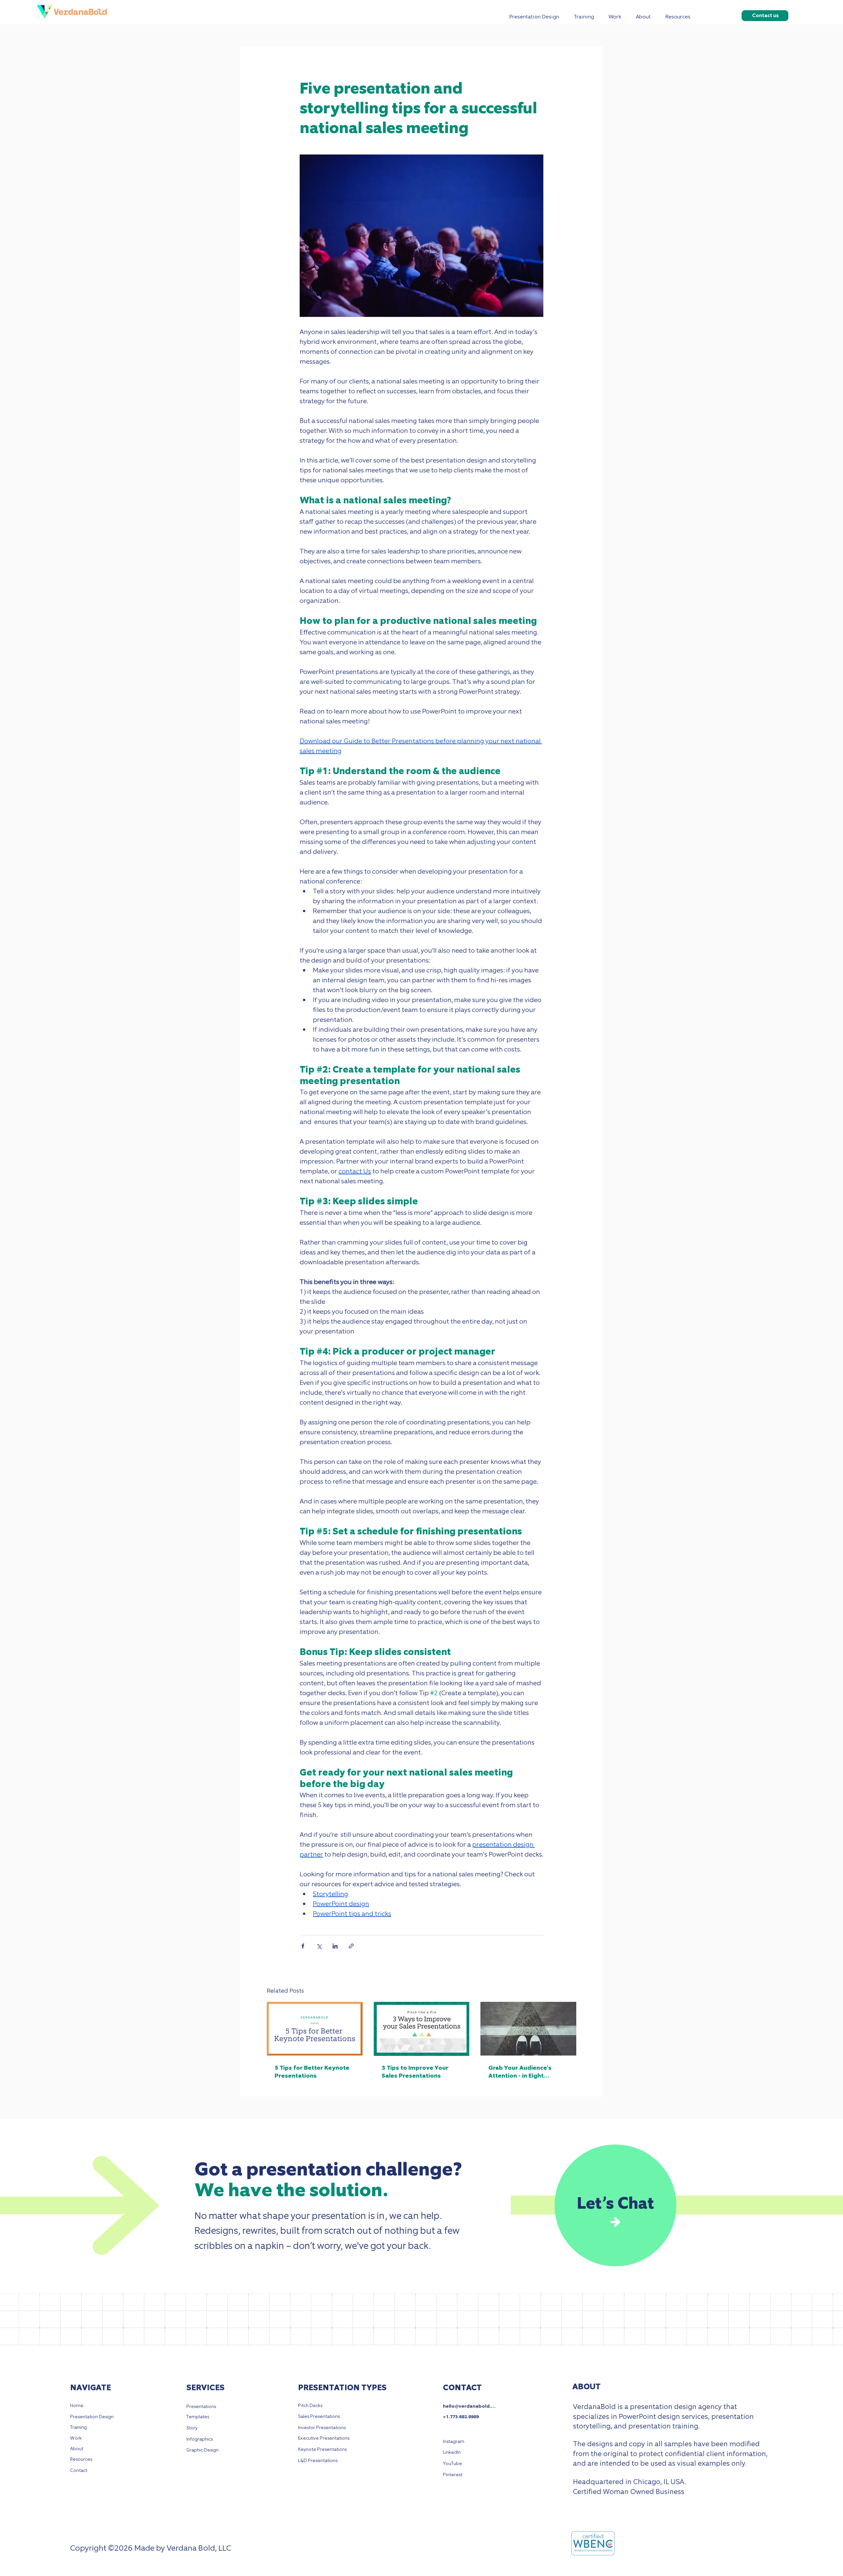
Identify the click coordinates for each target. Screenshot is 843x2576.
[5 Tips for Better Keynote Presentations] (315, 2029)
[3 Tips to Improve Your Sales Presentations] (422, 2029)
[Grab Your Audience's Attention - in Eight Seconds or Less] (528, 2029)
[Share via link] (351, 1946)
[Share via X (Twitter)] (319, 1946)
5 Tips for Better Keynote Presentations (312, 2072)
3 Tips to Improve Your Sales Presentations (415, 2072)
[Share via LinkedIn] (335, 1946)
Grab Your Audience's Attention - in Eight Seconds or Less (520, 2072)
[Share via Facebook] (303, 1946)
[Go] (616, 2222)
